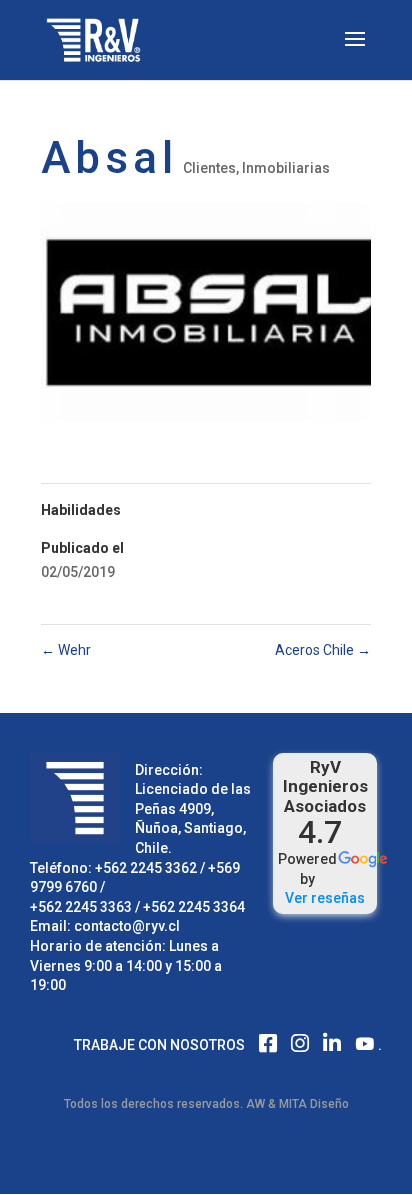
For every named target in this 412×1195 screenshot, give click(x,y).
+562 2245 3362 (146, 868)
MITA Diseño (314, 1104)
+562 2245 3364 (194, 907)
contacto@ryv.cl (127, 926)
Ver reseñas (325, 898)
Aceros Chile (323, 650)
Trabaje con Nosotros (159, 1045)
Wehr (66, 650)
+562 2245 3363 (81, 907)
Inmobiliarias (286, 168)
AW (255, 1104)
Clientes (209, 168)
